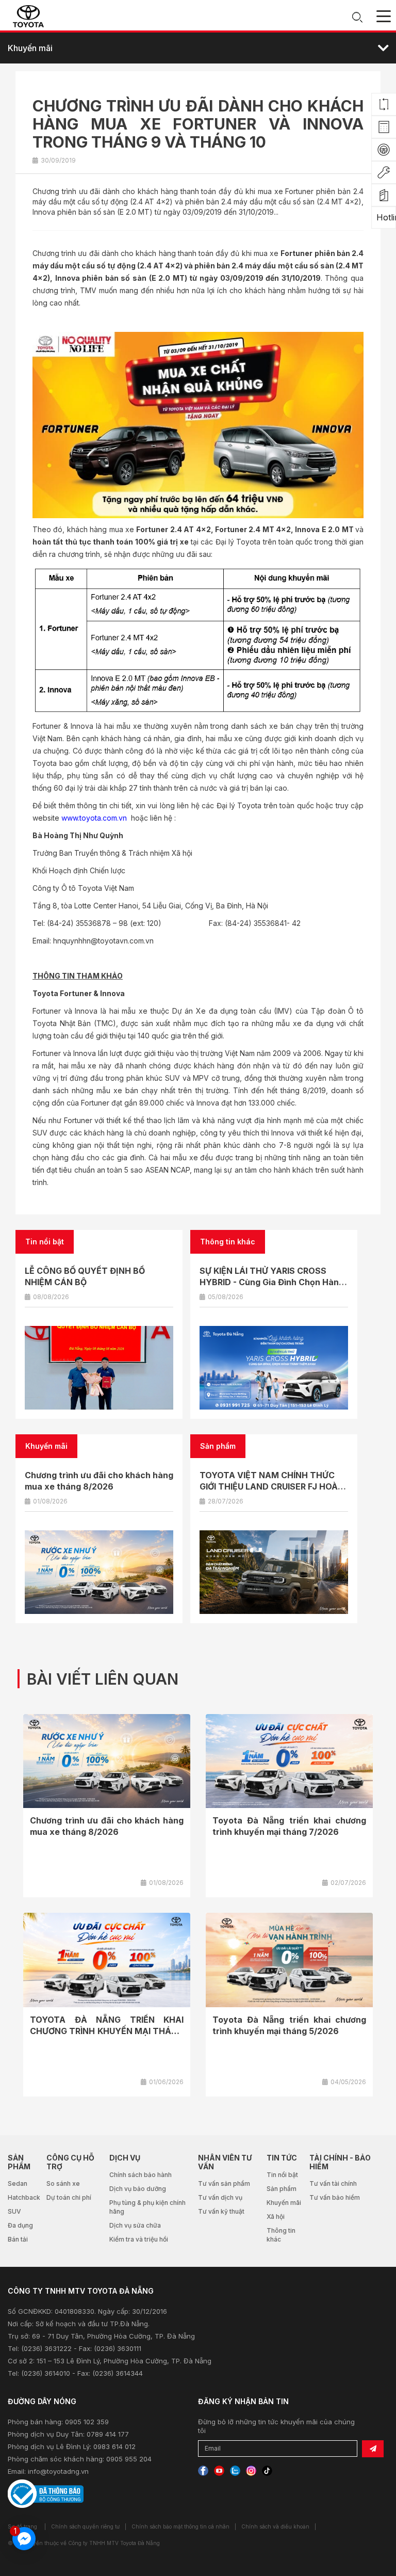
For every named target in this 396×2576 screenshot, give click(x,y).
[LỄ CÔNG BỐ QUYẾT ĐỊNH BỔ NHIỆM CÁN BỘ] (99, 1368)
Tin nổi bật (282, 2175)
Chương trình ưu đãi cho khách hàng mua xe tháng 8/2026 (107, 1826)
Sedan (18, 2183)
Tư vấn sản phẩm (224, 2183)
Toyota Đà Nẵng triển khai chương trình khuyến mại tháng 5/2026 (289, 2025)
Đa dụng (20, 2225)
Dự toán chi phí (69, 2197)
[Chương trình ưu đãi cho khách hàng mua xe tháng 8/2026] (99, 1572)
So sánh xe (63, 2183)
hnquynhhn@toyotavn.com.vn (103, 941)
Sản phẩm (282, 2189)
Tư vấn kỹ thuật (221, 2211)
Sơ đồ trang (22, 2526)
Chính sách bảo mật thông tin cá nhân (180, 2526)
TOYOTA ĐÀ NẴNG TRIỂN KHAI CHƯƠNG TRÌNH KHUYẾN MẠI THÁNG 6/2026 (107, 2031)
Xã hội (276, 2217)
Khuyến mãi (284, 2203)
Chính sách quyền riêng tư (85, 2526)
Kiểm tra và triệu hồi (139, 2239)
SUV (14, 2211)
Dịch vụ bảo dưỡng (138, 2189)
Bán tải (18, 2239)
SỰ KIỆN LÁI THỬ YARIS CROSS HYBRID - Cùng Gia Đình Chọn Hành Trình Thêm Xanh (272, 1282)
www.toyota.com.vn (94, 818)
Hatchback (24, 2197)
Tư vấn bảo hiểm (335, 2197)
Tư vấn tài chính (333, 2183)
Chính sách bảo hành (141, 2175)
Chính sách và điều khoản (275, 2526)
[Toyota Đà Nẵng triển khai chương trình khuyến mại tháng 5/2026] (289, 1960)
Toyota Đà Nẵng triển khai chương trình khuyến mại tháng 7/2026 (289, 1826)
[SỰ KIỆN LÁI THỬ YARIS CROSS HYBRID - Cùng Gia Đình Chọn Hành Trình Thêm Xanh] (274, 1368)
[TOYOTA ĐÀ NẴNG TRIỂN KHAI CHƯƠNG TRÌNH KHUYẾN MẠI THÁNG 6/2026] (107, 1960)
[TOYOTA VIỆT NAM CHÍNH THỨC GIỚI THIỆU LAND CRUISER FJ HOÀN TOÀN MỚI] (274, 1572)
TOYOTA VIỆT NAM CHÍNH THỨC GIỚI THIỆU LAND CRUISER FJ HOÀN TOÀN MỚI (272, 1486)
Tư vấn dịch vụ (220, 2197)
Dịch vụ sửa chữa (135, 2225)
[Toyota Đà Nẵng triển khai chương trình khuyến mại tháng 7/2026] (289, 1761)
